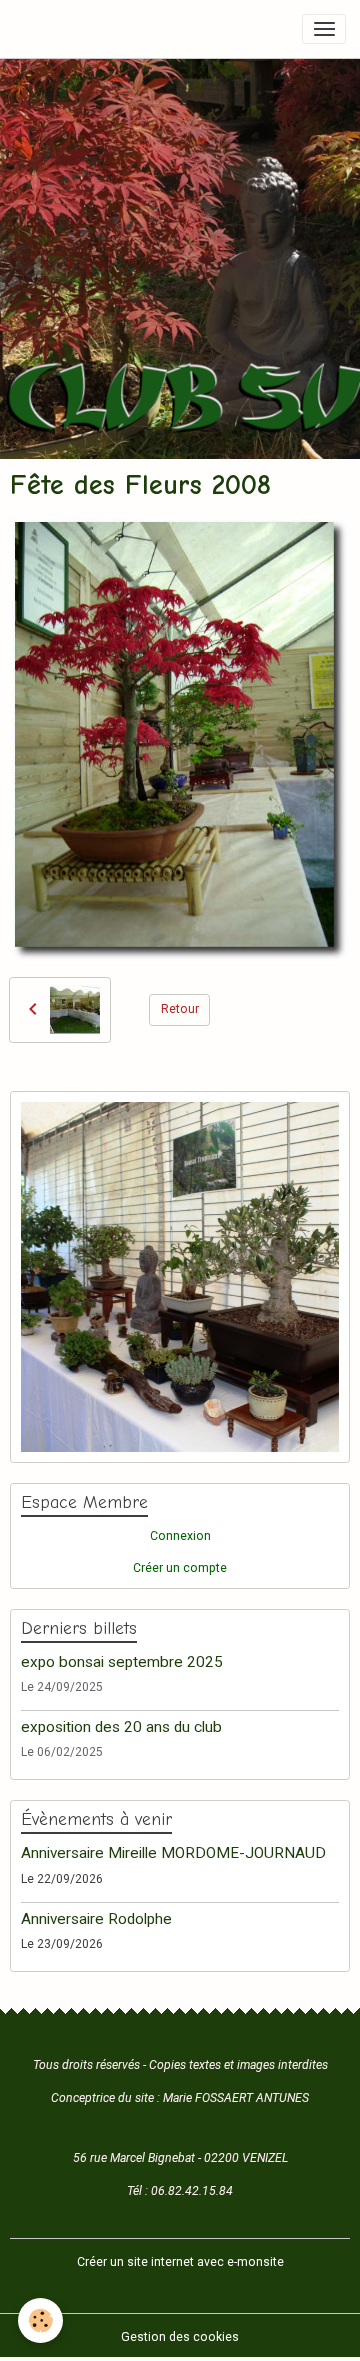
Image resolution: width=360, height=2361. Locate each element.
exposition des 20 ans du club (121, 1727)
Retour (180, 1009)
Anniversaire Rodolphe (96, 1919)
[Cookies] (40, 2320)
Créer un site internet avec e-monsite (180, 2262)
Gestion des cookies (180, 2337)
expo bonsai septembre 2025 (122, 1662)
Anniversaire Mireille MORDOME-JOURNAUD (173, 1853)
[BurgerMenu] (324, 29)
